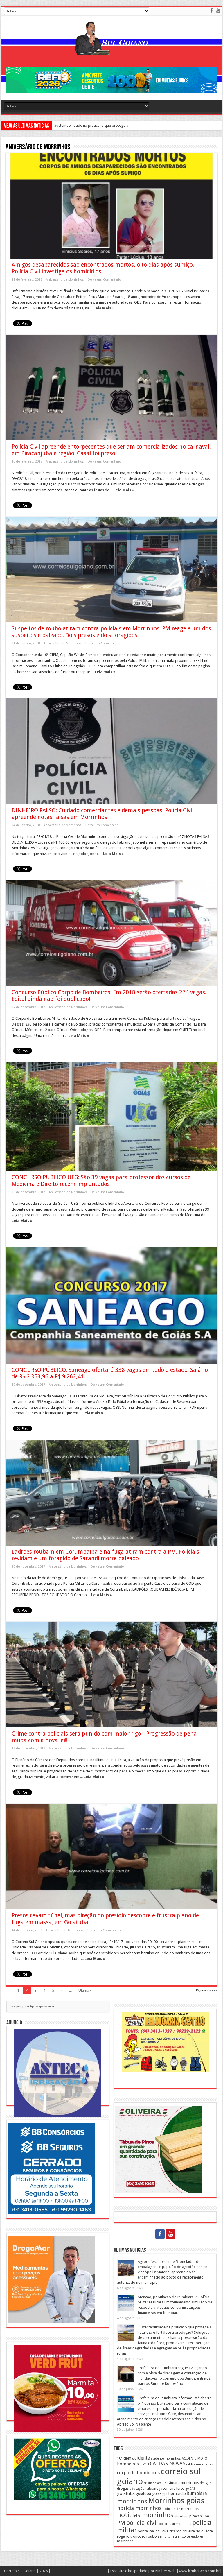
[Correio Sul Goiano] (111, 51)
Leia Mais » (104, 308)
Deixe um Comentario (104, 280)
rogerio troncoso (131, 2536)
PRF (165, 2531)
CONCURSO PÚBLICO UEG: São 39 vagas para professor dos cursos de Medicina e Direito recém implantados (101, 1181)
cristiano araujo (155, 2483)
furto (180, 2488)
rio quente (204, 2531)
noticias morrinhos (145, 2515)
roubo (152, 2536)
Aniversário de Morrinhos (65, 280)
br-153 (144, 2464)
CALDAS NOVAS (168, 2464)
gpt (165, 2494)
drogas (123, 2488)
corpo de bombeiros (138, 2473)
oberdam (181, 2516)
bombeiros (128, 2464)
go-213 (190, 2489)
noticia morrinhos (139, 2508)
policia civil (142, 2523)
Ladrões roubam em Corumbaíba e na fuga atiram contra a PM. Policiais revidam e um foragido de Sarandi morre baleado (105, 1555)
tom (171, 2536)
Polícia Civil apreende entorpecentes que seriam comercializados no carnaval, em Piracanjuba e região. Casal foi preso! (111, 450)
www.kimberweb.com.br (199, 2571)
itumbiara (197, 2493)
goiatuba (126, 2493)
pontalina (146, 2531)
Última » (85, 1990)
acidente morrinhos (166, 2458)
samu (162, 2536)
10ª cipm (124, 2458)
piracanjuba (199, 2516)
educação (137, 2489)
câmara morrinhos (183, 2483)
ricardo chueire (182, 2531)
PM (121, 2523)
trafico (180, 2536)
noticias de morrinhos (181, 2509)
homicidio (177, 2493)
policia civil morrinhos (175, 2524)
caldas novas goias (200, 2464)
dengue (206, 2483)
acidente (141, 2458)
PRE (158, 2531)
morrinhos (132, 2501)
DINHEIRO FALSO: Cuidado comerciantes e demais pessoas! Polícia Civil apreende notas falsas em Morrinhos (102, 814)
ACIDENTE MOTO (195, 2458)
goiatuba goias (149, 2493)
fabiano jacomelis (160, 2488)
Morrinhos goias (176, 2501)
